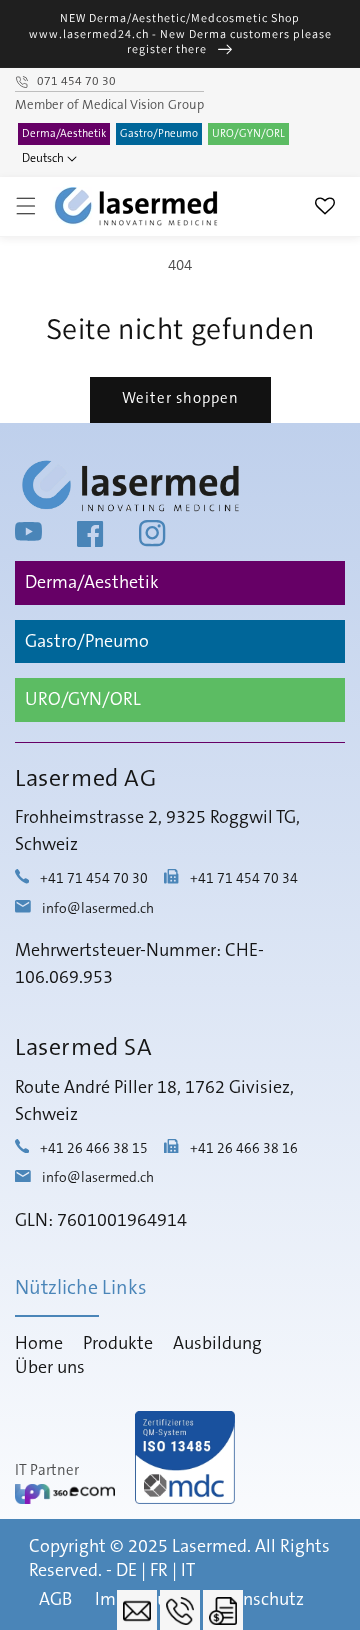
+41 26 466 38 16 (244, 1149)
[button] (26, 206)
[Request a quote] (223, 1610)
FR (159, 1571)
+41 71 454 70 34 (244, 880)
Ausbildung (217, 1344)
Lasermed (209, 1547)
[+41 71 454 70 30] (180, 1610)
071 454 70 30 (76, 82)
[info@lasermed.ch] (137, 1610)
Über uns (50, 1368)
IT (188, 1571)
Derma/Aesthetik (64, 134)
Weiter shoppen (180, 398)
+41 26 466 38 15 (94, 1149)
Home (39, 1344)
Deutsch (43, 158)
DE (126, 1571)
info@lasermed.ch (98, 909)
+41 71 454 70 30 (94, 880)
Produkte (118, 1344)
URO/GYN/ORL (248, 134)
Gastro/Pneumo (159, 134)
